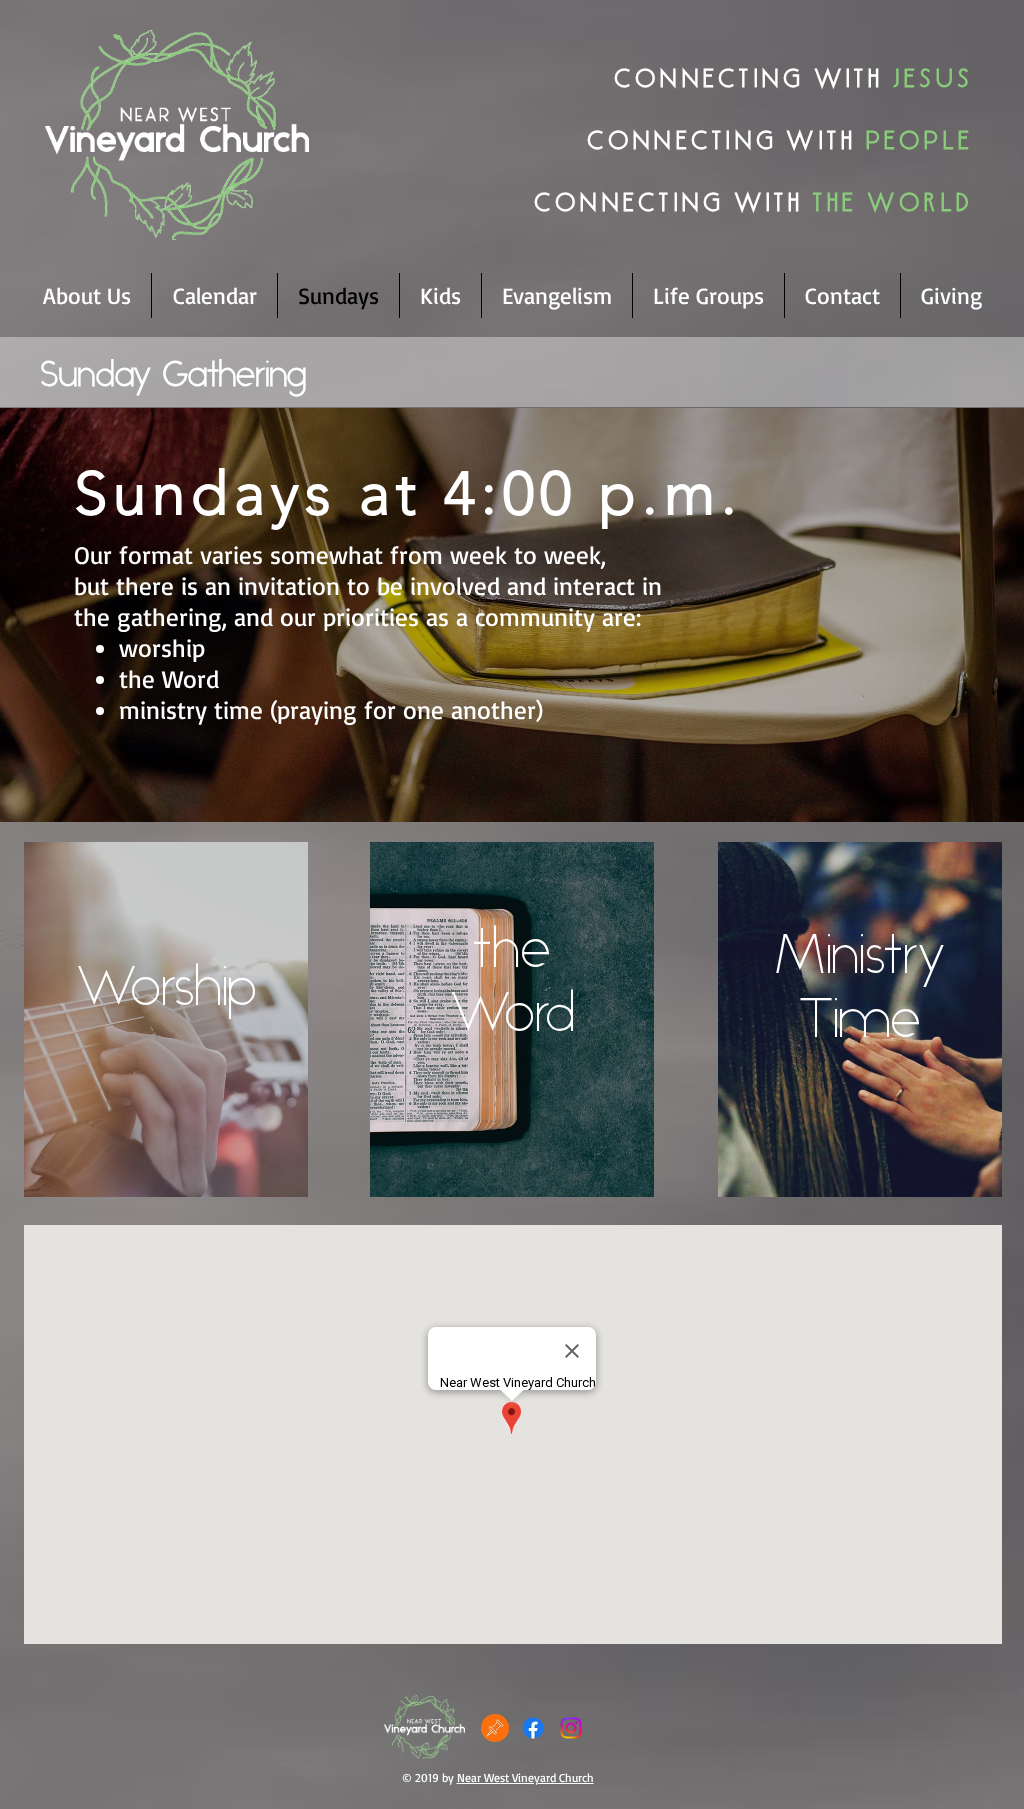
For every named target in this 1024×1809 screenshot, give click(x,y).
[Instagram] (571, 1728)
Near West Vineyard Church (525, 1777)
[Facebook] (533, 1728)
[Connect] (495, 1728)
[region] (166, 1019)
